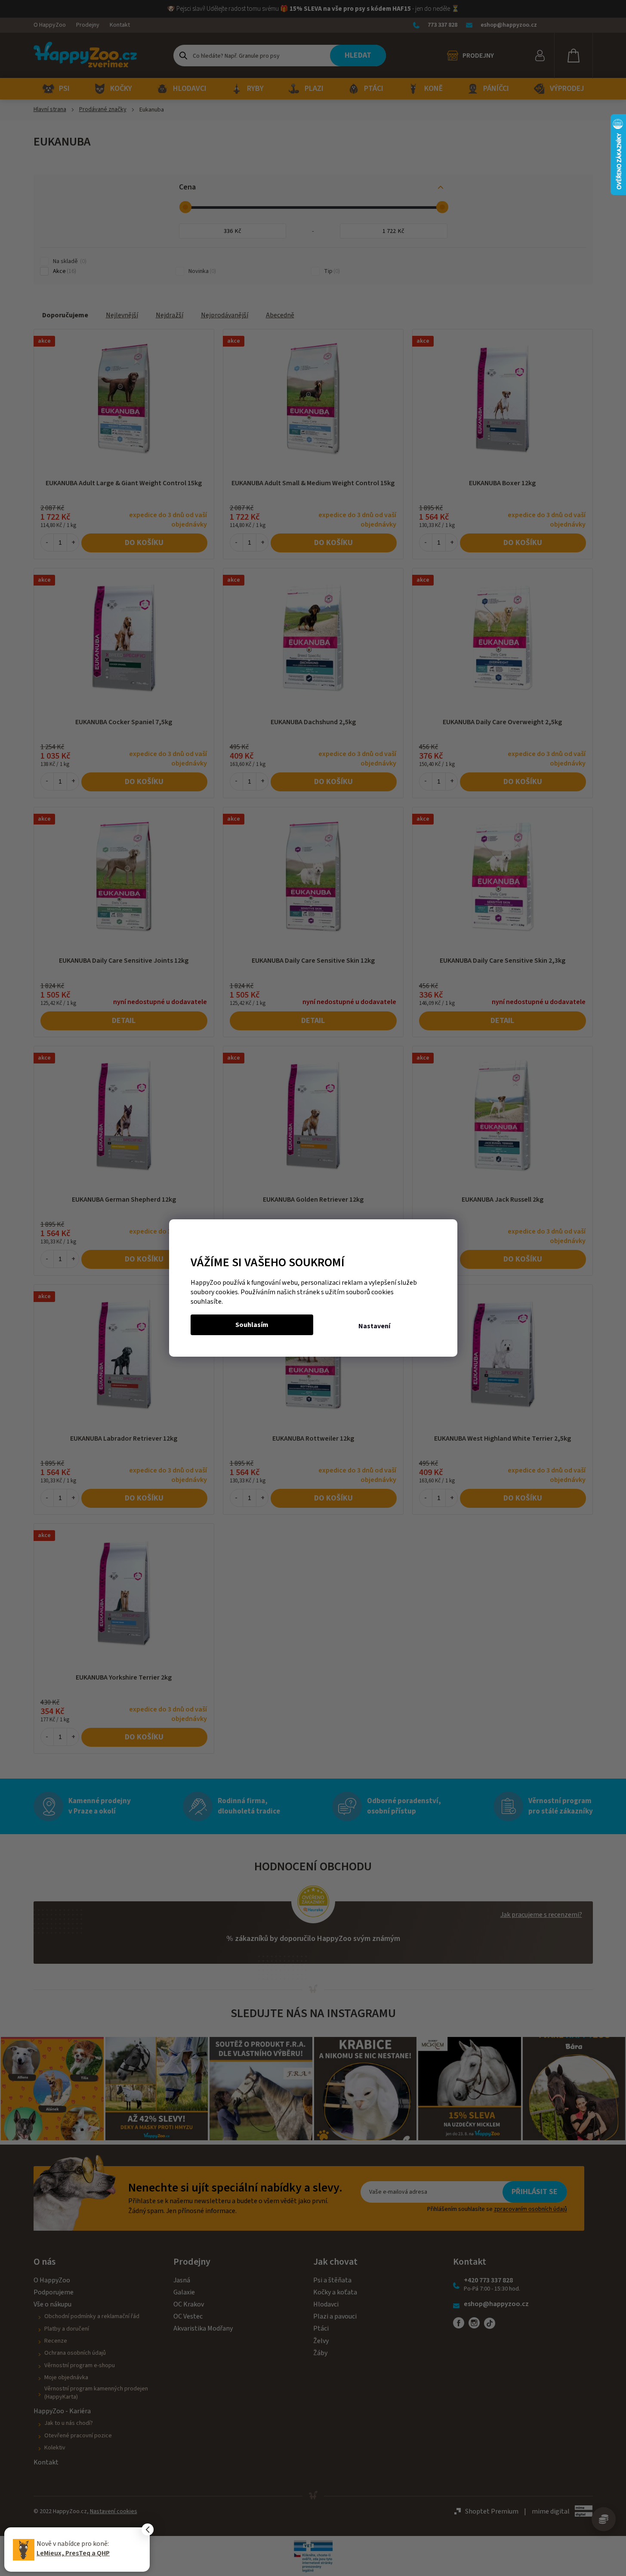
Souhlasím (252, 1325)
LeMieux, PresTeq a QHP (73, 2553)
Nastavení (374, 1326)
